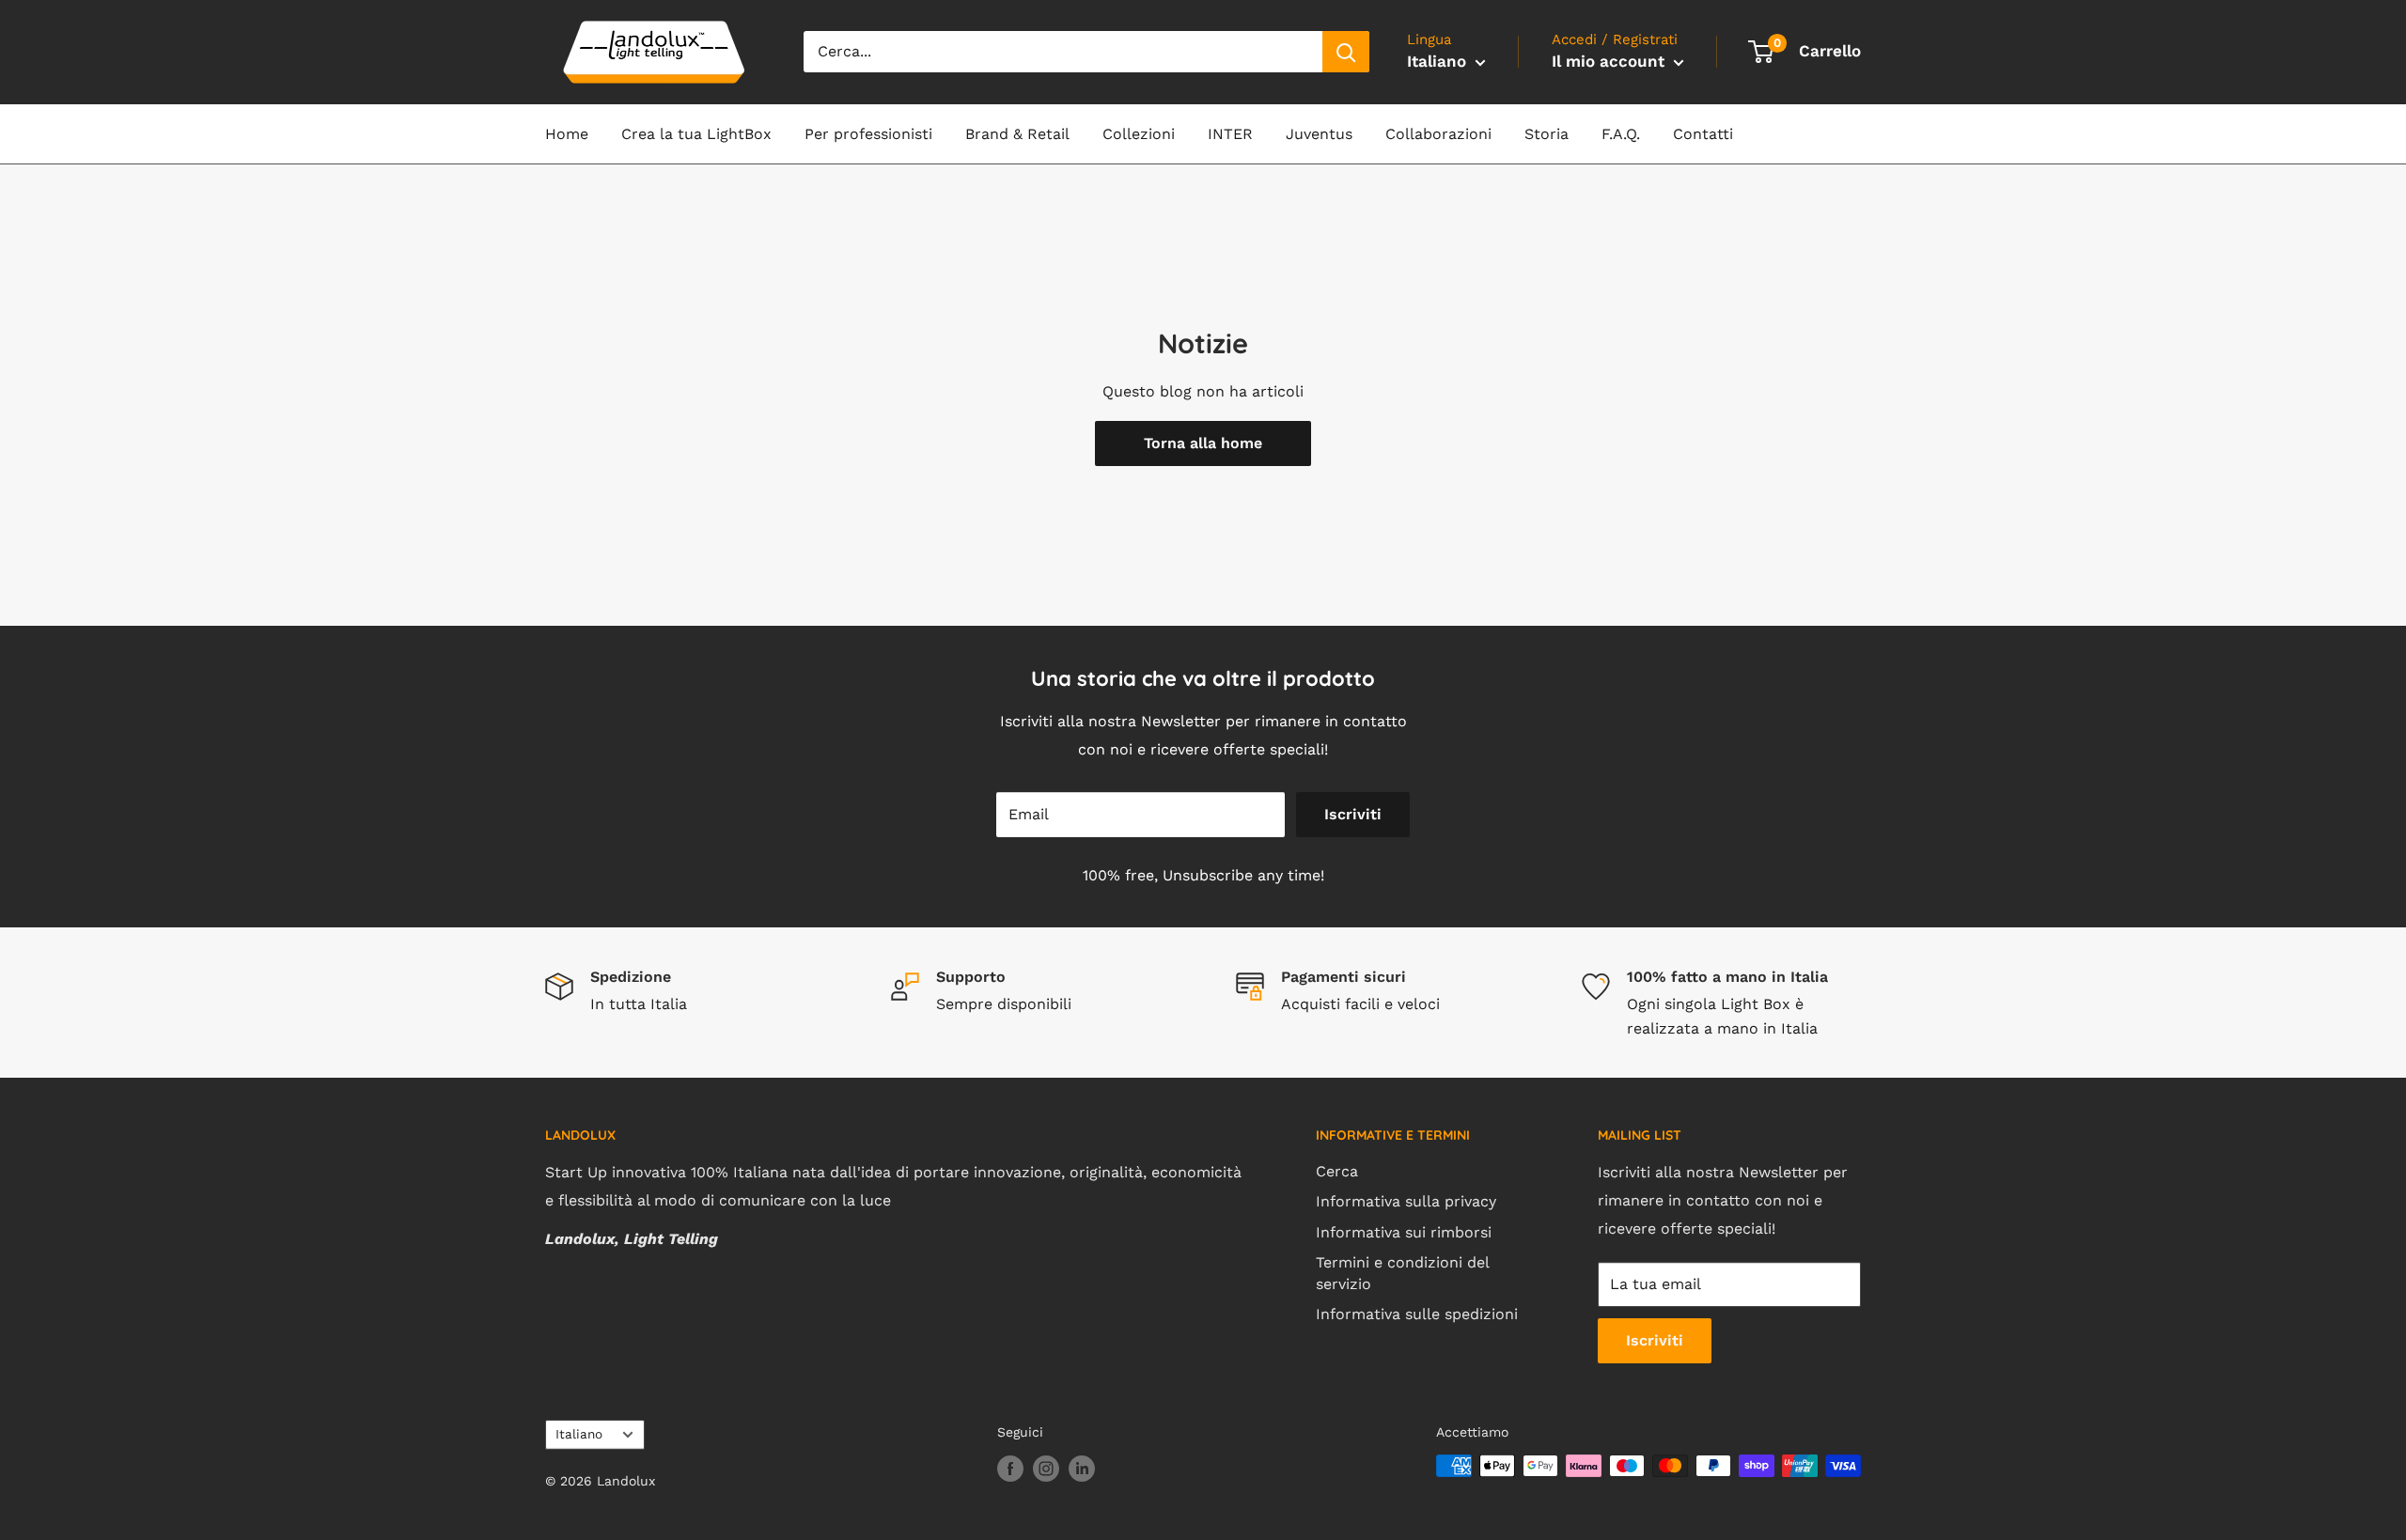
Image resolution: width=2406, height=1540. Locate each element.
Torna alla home (1203, 443)
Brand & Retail (1017, 134)
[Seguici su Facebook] (1010, 1468)
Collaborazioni (1438, 134)
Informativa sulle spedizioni (1417, 1314)
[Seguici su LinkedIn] (1082, 1468)
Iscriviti (1353, 814)
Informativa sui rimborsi (1404, 1232)
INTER (1230, 134)
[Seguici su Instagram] (1046, 1468)
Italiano (579, 1434)
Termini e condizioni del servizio (1402, 1273)
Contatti (1703, 134)
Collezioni (1139, 134)
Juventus (1319, 134)
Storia (1547, 134)
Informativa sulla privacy (1406, 1201)
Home (567, 134)
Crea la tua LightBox (696, 134)
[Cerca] (1346, 52)
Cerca (1337, 1171)
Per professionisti (868, 134)
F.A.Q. (1621, 134)
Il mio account (1610, 61)
